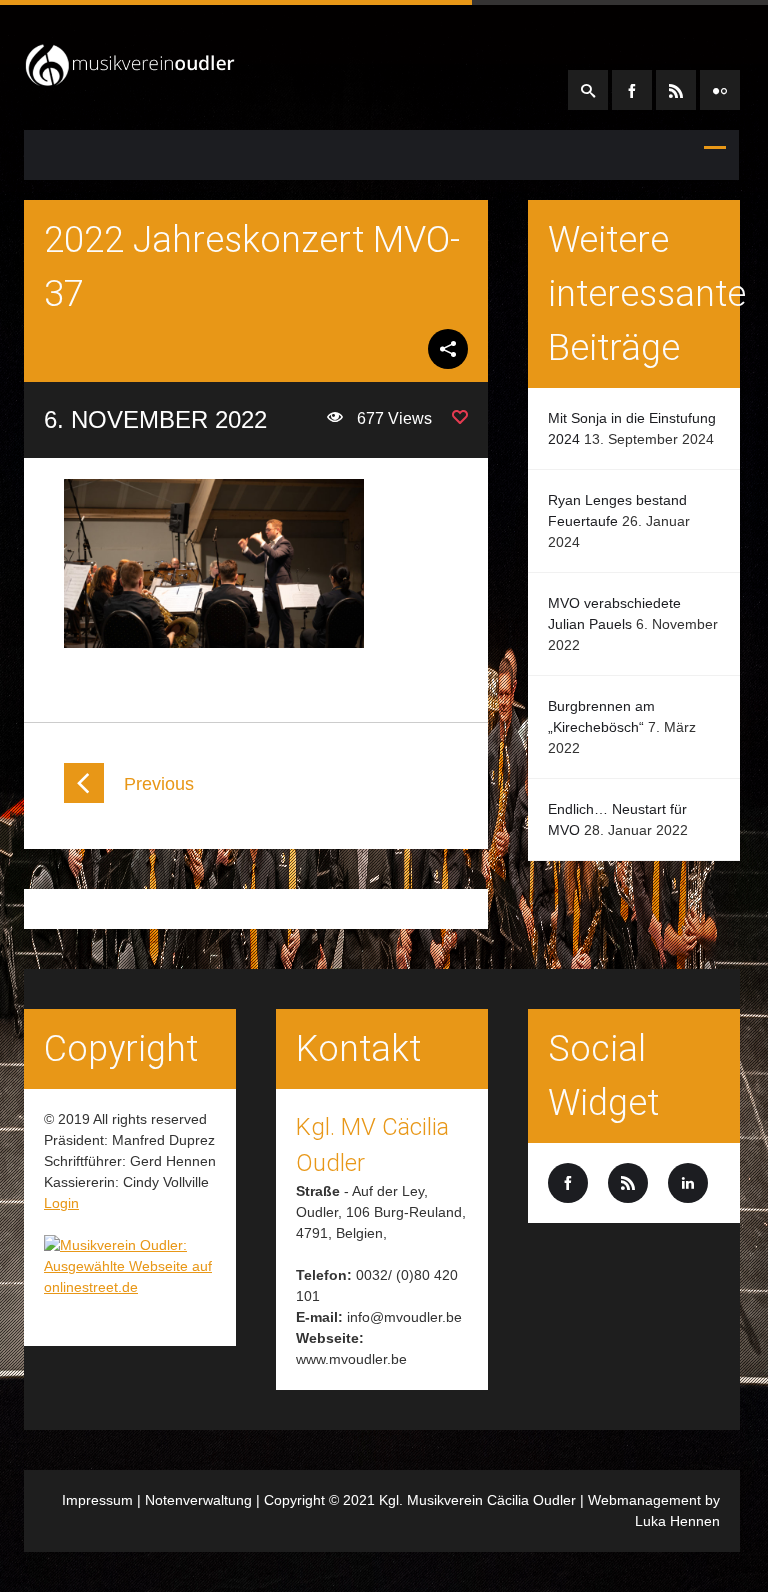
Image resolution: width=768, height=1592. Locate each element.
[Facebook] (632, 90)
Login (61, 1203)
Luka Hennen (677, 1521)
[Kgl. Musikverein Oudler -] (130, 79)
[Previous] (84, 798)
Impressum (97, 1500)
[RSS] (676, 90)
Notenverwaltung (198, 1500)
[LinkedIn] (720, 90)
